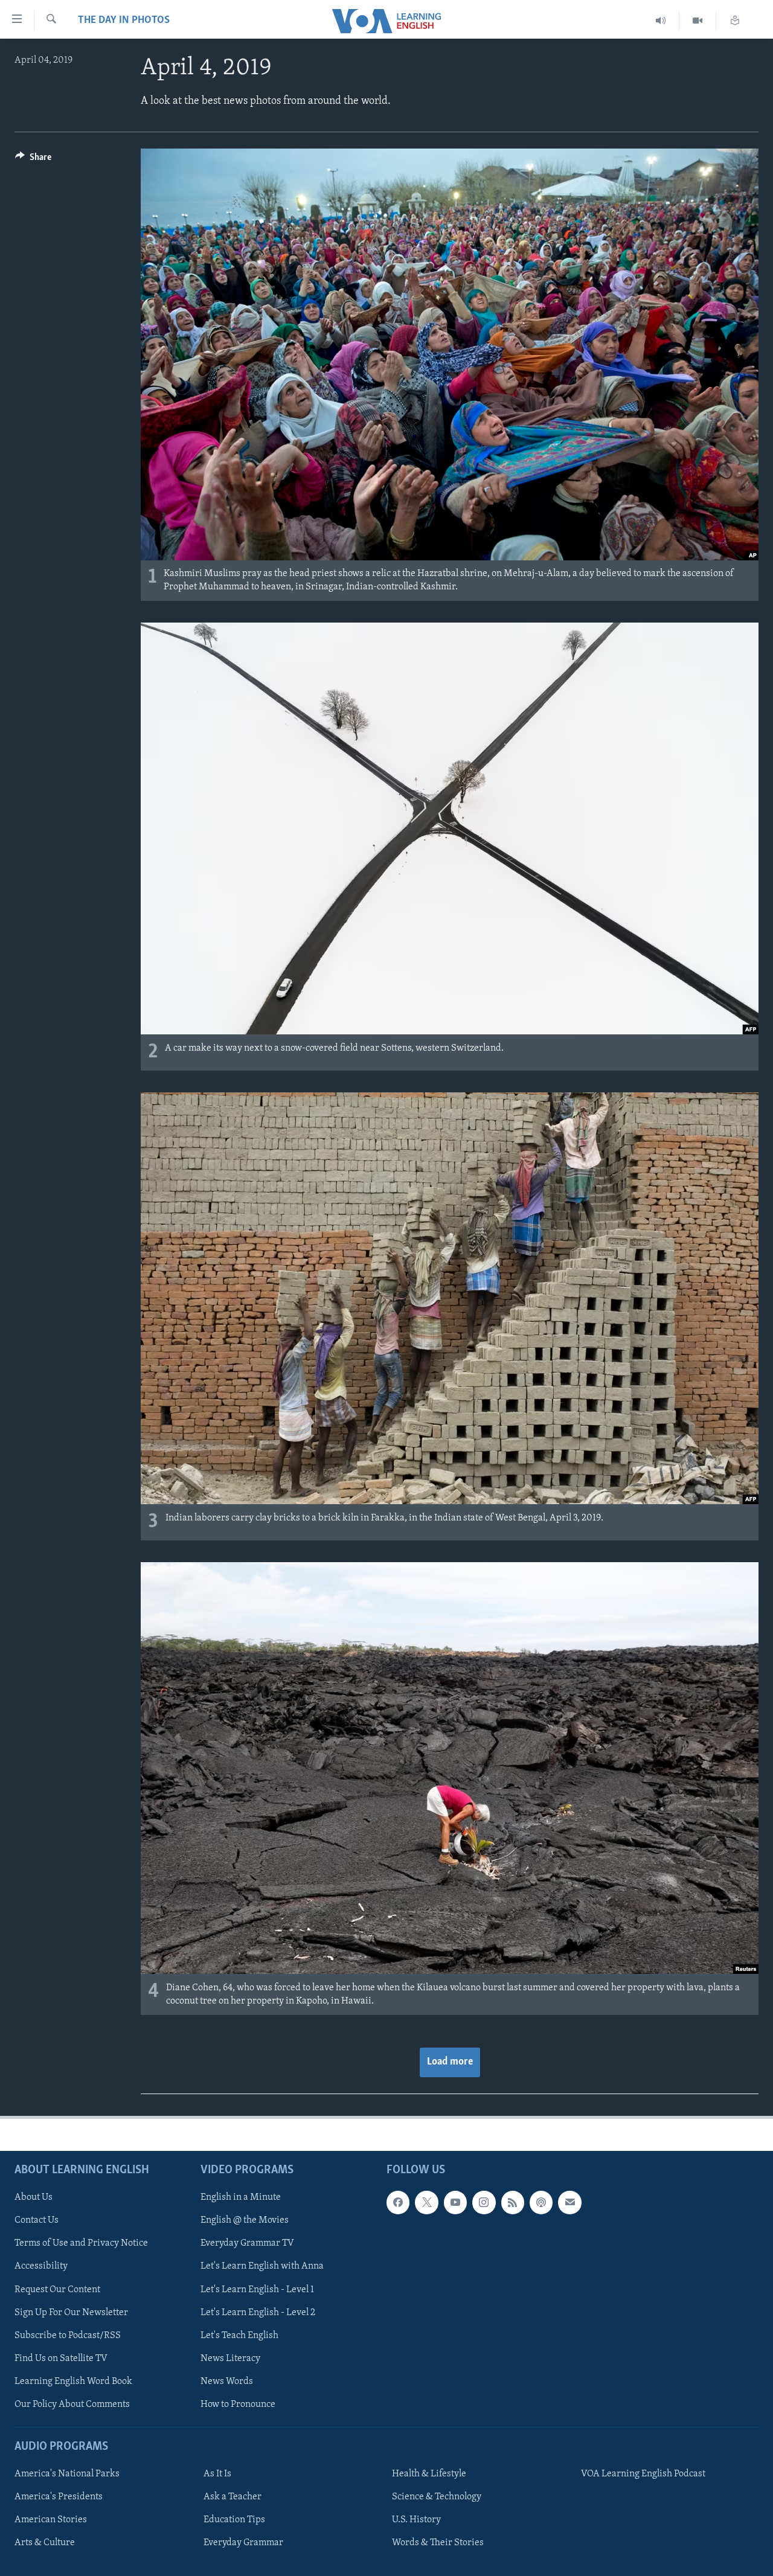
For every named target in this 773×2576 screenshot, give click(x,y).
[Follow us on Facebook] (398, 2202)
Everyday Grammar (243, 2543)
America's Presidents (59, 2497)
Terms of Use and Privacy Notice (81, 2243)
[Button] (33, 160)
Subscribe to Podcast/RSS (68, 2336)
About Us (34, 2197)
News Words (227, 2382)
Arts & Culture (45, 2543)
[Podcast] (541, 2202)
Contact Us (37, 2220)
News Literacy (230, 2359)
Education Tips (234, 2520)
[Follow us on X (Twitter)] (426, 2202)
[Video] (698, 21)
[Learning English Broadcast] (661, 21)
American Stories (51, 2520)
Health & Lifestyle (429, 2474)
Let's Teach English (239, 2336)
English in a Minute (241, 2197)
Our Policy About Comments (72, 2405)
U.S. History (416, 2520)
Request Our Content (57, 2289)
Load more (450, 2062)
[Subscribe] (569, 2202)
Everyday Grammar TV (247, 2243)
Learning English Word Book (73, 2382)
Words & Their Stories (438, 2543)
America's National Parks (67, 2474)
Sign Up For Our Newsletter (71, 2313)
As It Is (217, 2474)
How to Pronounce (238, 2405)
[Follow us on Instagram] (484, 2202)
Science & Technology (437, 2497)
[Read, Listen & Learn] (735, 21)
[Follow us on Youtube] (455, 2202)
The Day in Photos (124, 21)
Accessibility (41, 2266)
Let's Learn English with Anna (262, 2266)
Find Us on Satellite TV (61, 2359)
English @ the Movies (245, 2220)
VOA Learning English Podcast (643, 2474)
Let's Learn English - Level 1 (257, 2289)
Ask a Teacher (233, 2497)
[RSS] (513, 2202)
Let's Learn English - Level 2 (258, 2313)
